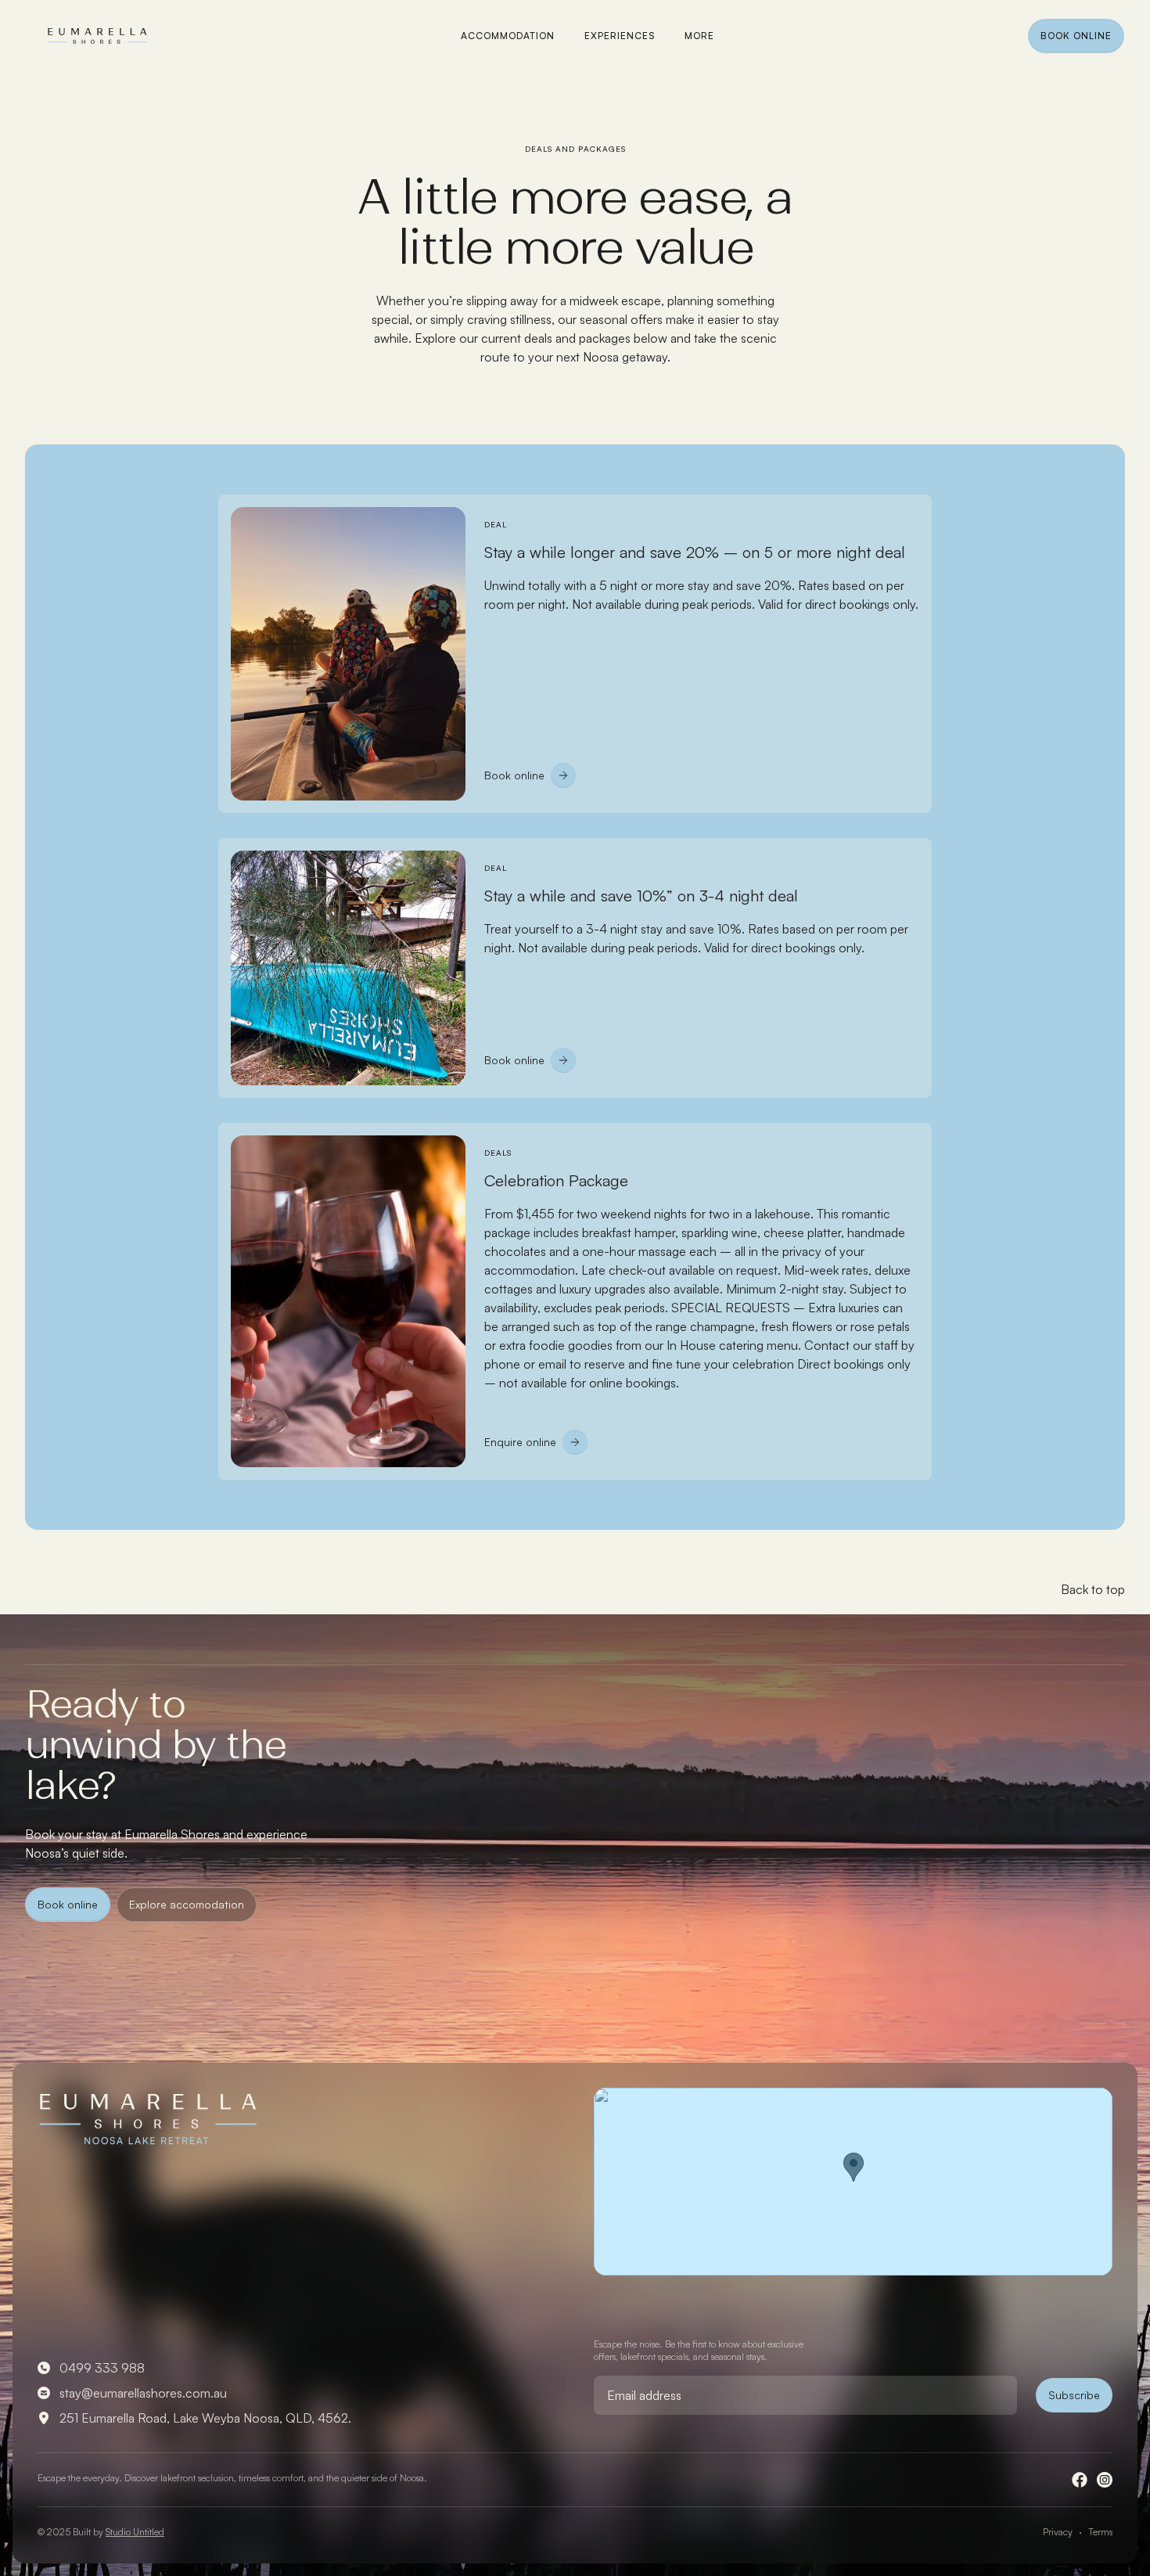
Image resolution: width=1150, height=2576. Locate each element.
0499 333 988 (102, 2368)
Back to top (1093, 1589)
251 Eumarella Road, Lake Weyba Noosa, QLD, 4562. (205, 2418)
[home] (97, 38)
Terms (1100, 2532)
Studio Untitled (135, 2532)
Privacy (1058, 2532)
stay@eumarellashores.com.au (143, 2393)
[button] (699, 36)
